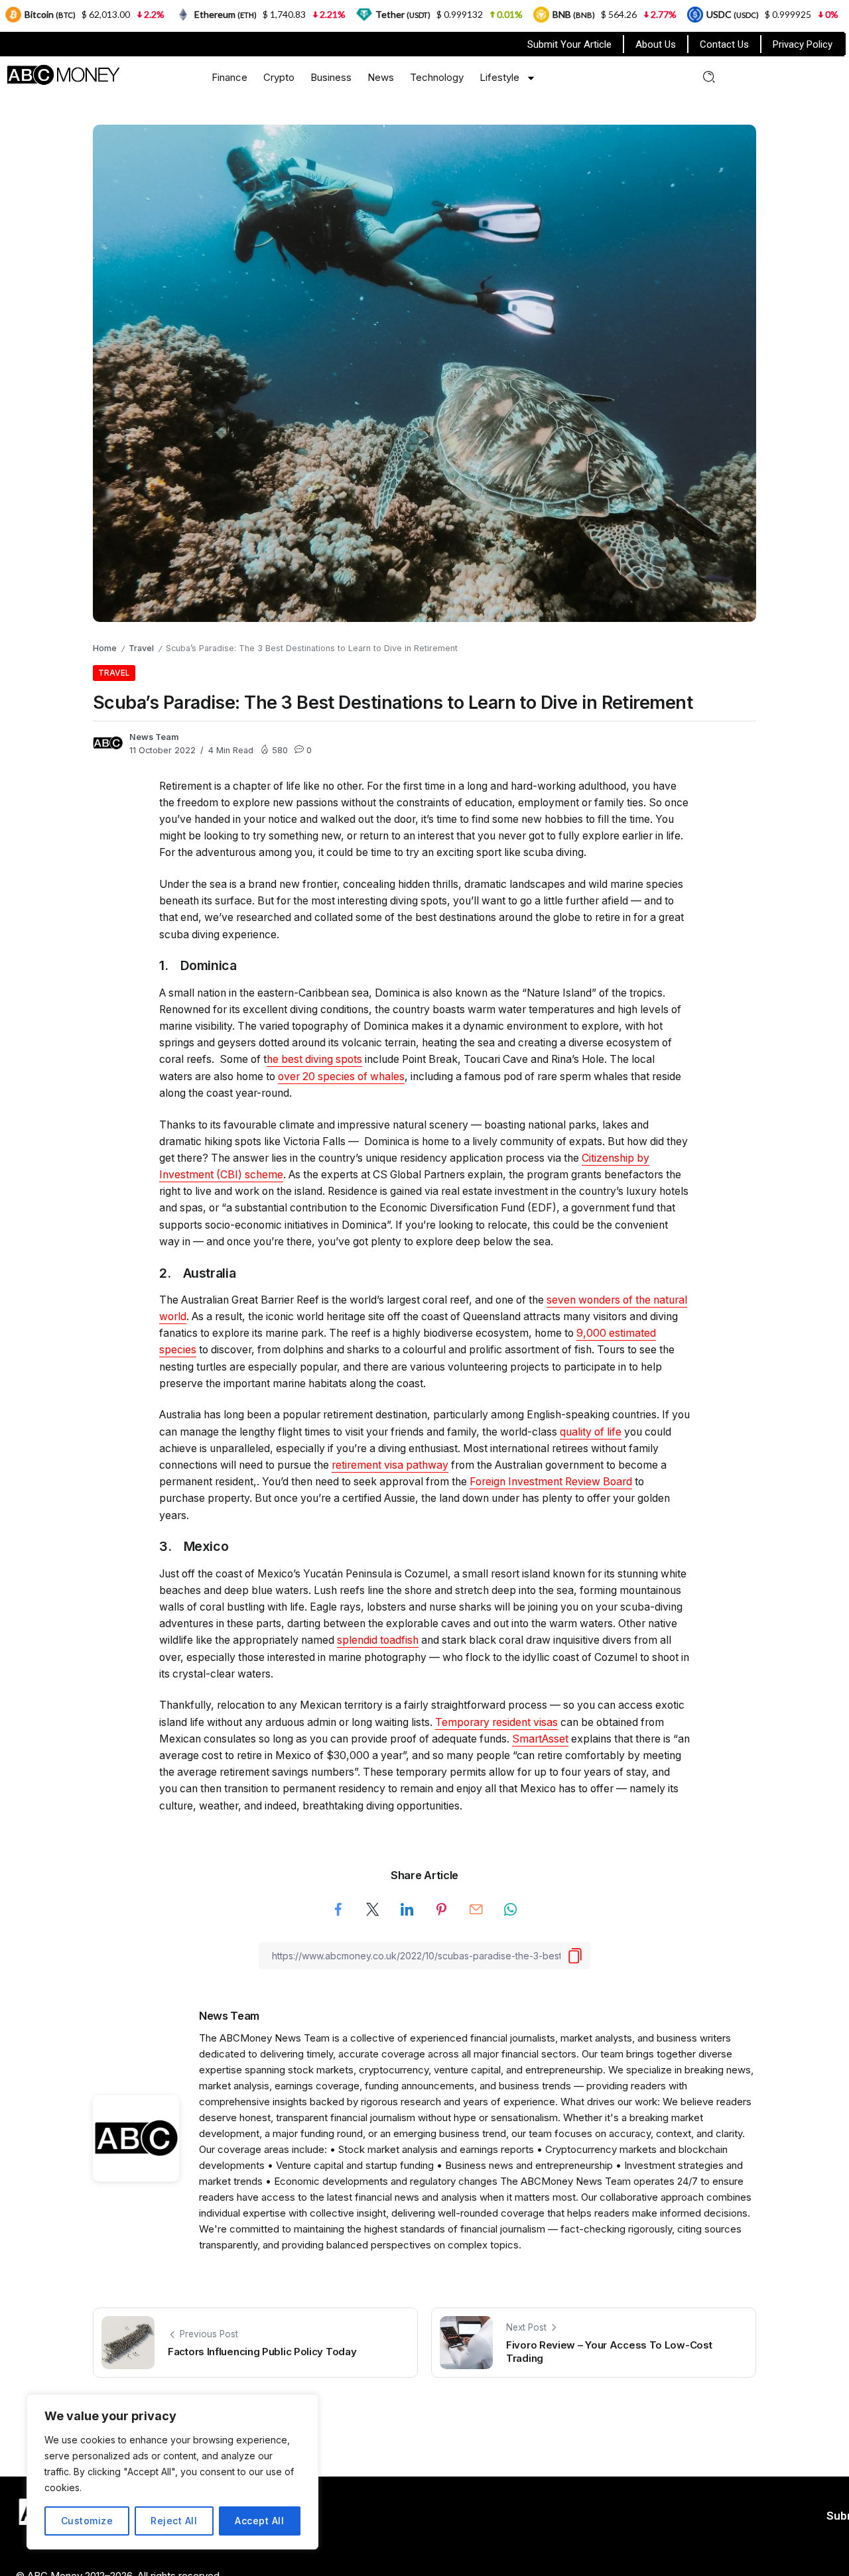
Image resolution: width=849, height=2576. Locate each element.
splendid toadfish (378, 1640)
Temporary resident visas (496, 1722)
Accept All (259, 2521)
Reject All (174, 2521)
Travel (141, 648)
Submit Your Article (569, 44)
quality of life (591, 1432)
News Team (154, 737)
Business (331, 77)
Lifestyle (499, 77)
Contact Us (724, 44)
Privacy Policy (803, 44)
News (381, 77)
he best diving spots (314, 1059)
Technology (437, 77)
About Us (656, 44)
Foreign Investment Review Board (551, 1482)
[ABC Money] (63, 74)
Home (105, 648)
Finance (229, 77)
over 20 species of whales (341, 1076)
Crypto (279, 77)
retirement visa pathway (390, 1465)
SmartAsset (540, 1739)
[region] (172, 2472)
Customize (87, 2521)
